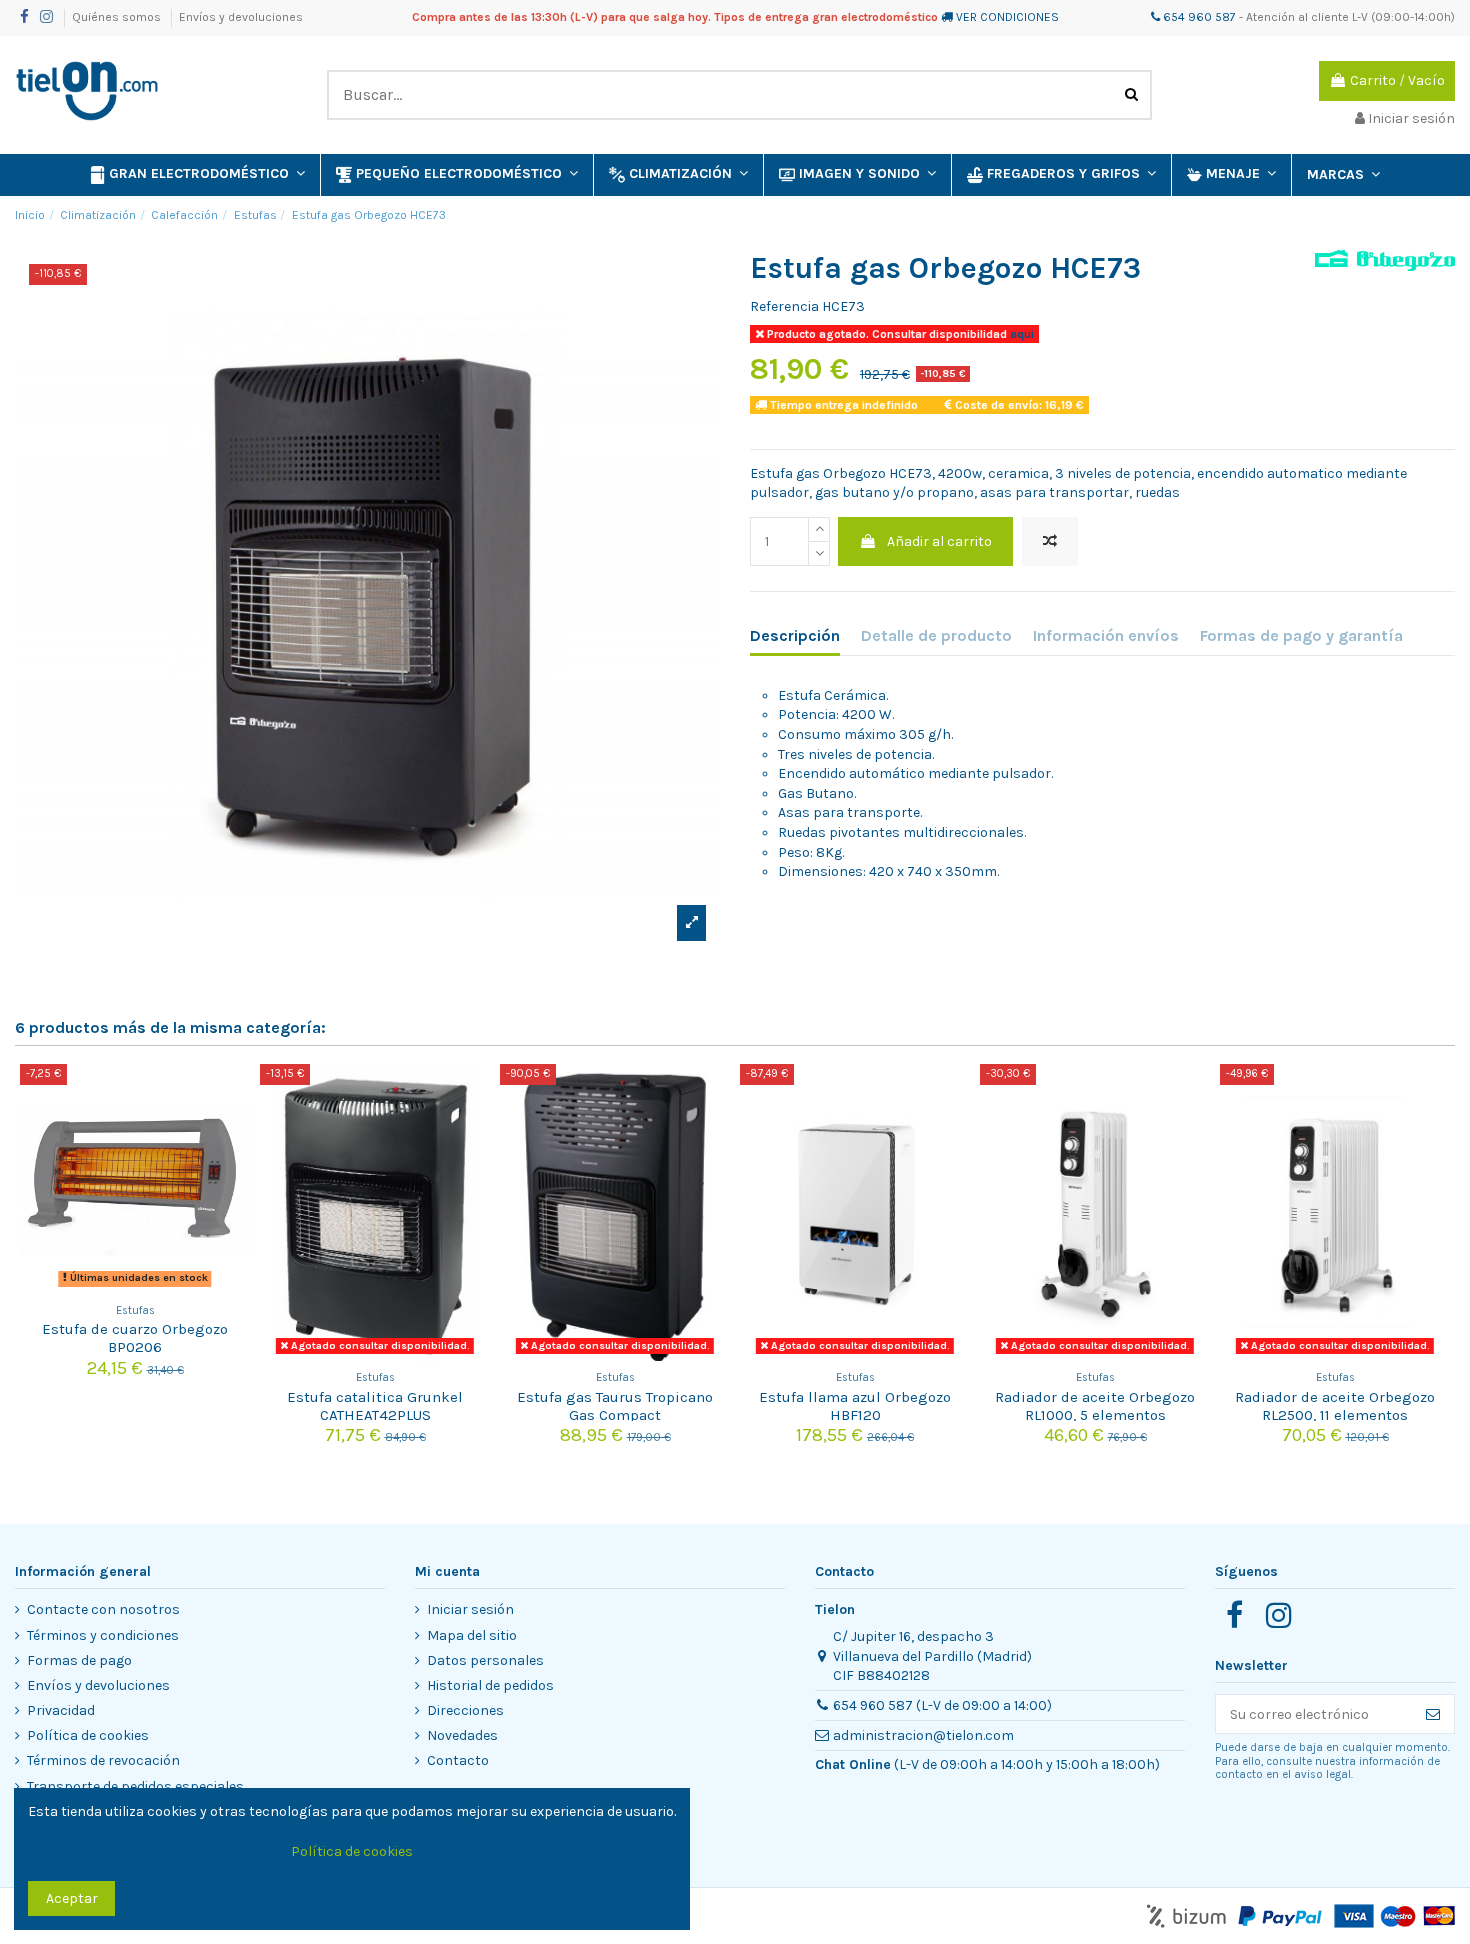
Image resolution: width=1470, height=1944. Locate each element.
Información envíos (1106, 635)
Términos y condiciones (103, 1635)
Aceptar (72, 1898)
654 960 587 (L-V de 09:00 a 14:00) (942, 1705)
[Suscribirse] (1433, 1714)
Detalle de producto (936, 635)
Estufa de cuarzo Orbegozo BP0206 (135, 1338)
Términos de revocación (103, 1760)
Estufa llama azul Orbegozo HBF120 (855, 1406)
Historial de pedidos (490, 1685)
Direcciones (465, 1710)
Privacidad (61, 1710)
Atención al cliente (1297, 17)
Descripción (795, 635)
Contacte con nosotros (103, 1609)
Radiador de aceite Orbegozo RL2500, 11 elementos (1335, 1406)
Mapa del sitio (472, 1635)
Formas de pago (79, 1660)
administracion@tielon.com (923, 1735)
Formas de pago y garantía (1301, 635)
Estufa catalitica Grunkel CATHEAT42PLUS (375, 1406)
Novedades (462, 1735)
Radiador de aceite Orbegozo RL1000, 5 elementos (1095, 1406)
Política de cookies (88, 1735)
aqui (1020, 334)
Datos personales (485, 1660)
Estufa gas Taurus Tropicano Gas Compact (615, 1406)
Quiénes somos (118, 17)
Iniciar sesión (470, 1609)
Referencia (784, 306)
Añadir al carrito (939, 541)
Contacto (458, 1760)
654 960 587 (1198, 17)
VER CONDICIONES (1007, 17)
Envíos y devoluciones (241, 17)
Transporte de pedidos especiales (135, 1786)
